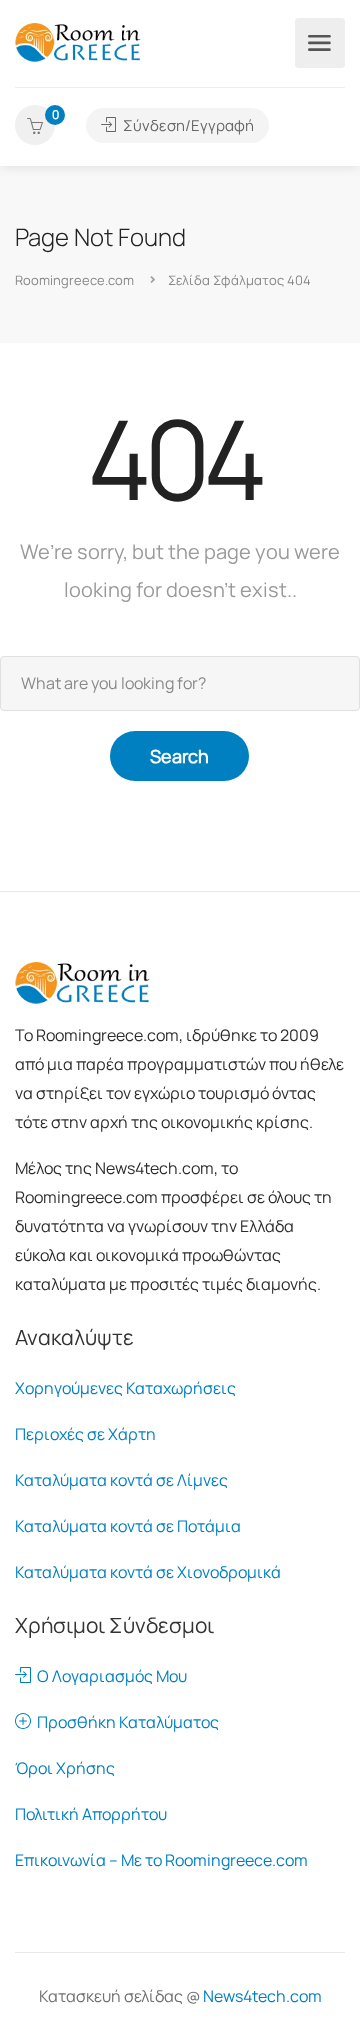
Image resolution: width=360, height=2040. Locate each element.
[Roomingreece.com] (78, 41)
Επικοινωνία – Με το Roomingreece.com (161, 1860)
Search (179, 756)
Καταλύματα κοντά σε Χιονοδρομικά (148, 1572)
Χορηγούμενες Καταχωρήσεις (125, 1388)
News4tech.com (262, 1996)
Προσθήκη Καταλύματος (125, 1722)
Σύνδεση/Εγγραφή (187, 125)
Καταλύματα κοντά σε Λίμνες (121, 1480)
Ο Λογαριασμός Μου (109, 1676)
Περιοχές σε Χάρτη (85, 1434)
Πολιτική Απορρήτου (91, 1814)
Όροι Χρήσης (65, 1768)
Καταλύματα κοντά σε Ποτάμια (128, 1526)
